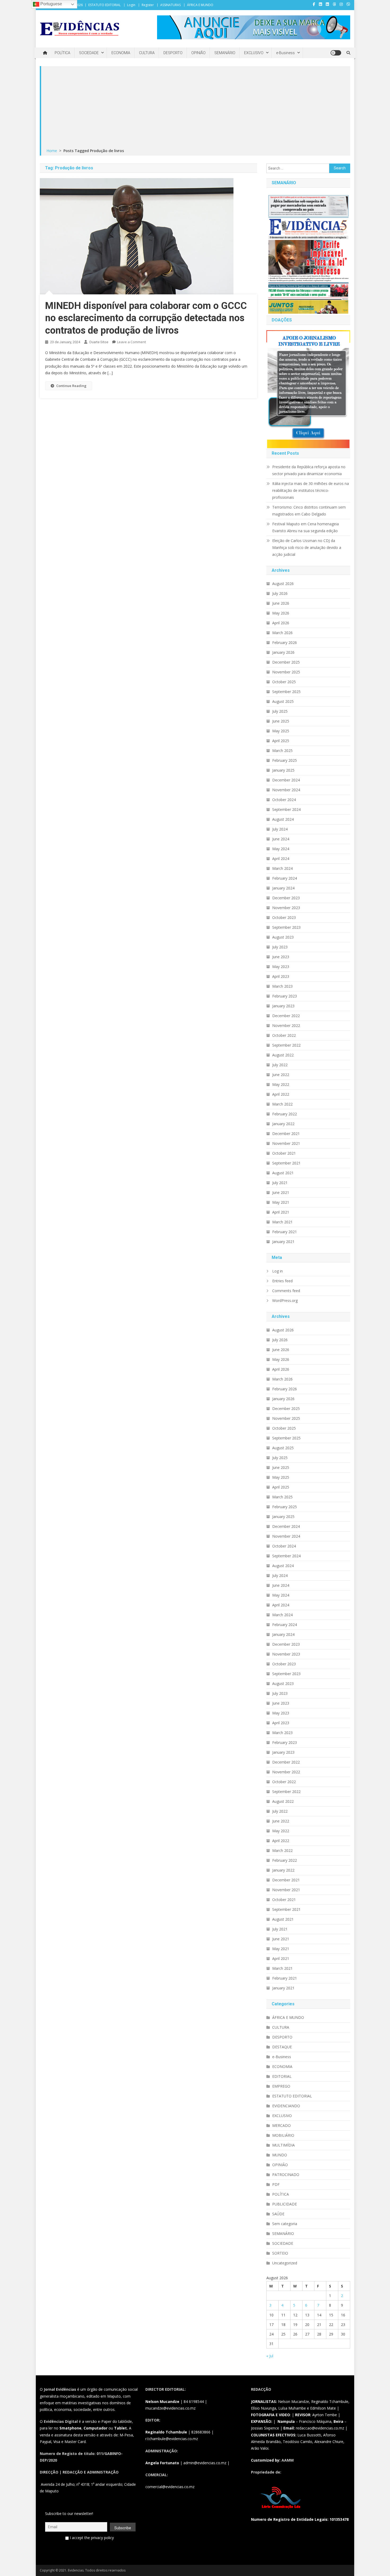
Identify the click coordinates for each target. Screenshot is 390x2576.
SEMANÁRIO (225, 53)
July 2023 (280, 947)
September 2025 (286, 692)
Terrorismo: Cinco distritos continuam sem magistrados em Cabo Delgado (309, 511)
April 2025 (281, 741)
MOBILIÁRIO (283, 2135)
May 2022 (281, 1084)
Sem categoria (285, 2224)
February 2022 (285, 1114)
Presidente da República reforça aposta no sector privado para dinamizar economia (309, 470)
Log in (278, 1271)
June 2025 (281, 721)
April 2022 (281, 1094)
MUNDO (280, 2155)
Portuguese (51, 4)
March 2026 (282, 633)
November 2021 (286, 1143)
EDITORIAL (282, 2076)
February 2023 (285, 996)
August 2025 (283, 701)
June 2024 (281, 839)
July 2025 (280, 711)
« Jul (270, 2356)
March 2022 (282, 1104)
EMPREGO (281, 2086)
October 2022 (284, 1035)
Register (148, 5)
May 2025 (281, 731)
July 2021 (280, 1183)
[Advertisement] (196, 107)
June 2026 (281, 603)
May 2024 (281, 849)
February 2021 (285, 1232)
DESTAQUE (282, 2047)
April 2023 (281, 976)
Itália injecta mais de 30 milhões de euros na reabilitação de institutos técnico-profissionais (311, 490)
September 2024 (286, 809)
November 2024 (286, 790)
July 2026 (280, 593)
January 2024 (283, 888)
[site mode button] (336, 53)
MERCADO (281, 2125)
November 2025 (286, 672)
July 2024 (280, 829)
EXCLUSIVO (254, 53)
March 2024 (282, 868)
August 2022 (283, 1055)
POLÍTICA (62, 53)
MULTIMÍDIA (283, 2145)
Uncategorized (285, 2263)
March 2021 (282, 1222)
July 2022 (280, 1065)
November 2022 (286, 1025)
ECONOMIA (121, 53)
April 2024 (281, 859)
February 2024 (285, 878)
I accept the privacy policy (91, 2538)
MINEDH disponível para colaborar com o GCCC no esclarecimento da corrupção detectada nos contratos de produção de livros (146, 318)
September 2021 (286, 1163)
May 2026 (281, 613)
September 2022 (286, 1045)
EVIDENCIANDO (286, 2106)
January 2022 (283, 1124)
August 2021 (283, 1173)
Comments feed (286, 1291)
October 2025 (284, 682)
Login (131, 5)
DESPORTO (173, 53)
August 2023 (283, 937)
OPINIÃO (198, 53)
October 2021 (284, 1153)
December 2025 (286, 662)
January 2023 (283, 1006)
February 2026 (285, 642)
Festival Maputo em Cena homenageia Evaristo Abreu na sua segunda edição (305, 527)
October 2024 (284, 800)
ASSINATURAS (170, 5)
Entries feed (282, 1281)
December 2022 (286, 1016)
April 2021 (281, 1212)
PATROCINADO (286, 2175)
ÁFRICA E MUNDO (200, 5)
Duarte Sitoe (99, 342)
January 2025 (283, 770)
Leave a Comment (131, 342)
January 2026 (283, 652)
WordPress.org (285, 1300)
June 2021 (281, 1192)
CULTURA (147, 53)
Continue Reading (71, 386)
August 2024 (283, 819)
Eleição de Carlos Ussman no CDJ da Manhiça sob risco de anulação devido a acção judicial (307, 547)
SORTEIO (280, 2253)
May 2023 (281, 967)
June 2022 (281, 1075)
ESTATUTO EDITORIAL (105, 5)
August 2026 (283, 584)
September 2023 (286, 927)
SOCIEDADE (89, 53)
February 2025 (285, 760)
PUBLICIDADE (285, 2204)
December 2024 (286, 780)
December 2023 (286, 898)
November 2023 (286, 908)
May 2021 (281, 1202)
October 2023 (284, 917)
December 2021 (286, 1134)
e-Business (285, 53)
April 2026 (281, 623)
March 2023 (282, 986)
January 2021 (283, 1242)
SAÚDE (278, 2214)
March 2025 (282, 751)
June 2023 (281, 957)
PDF (276, 2184)
